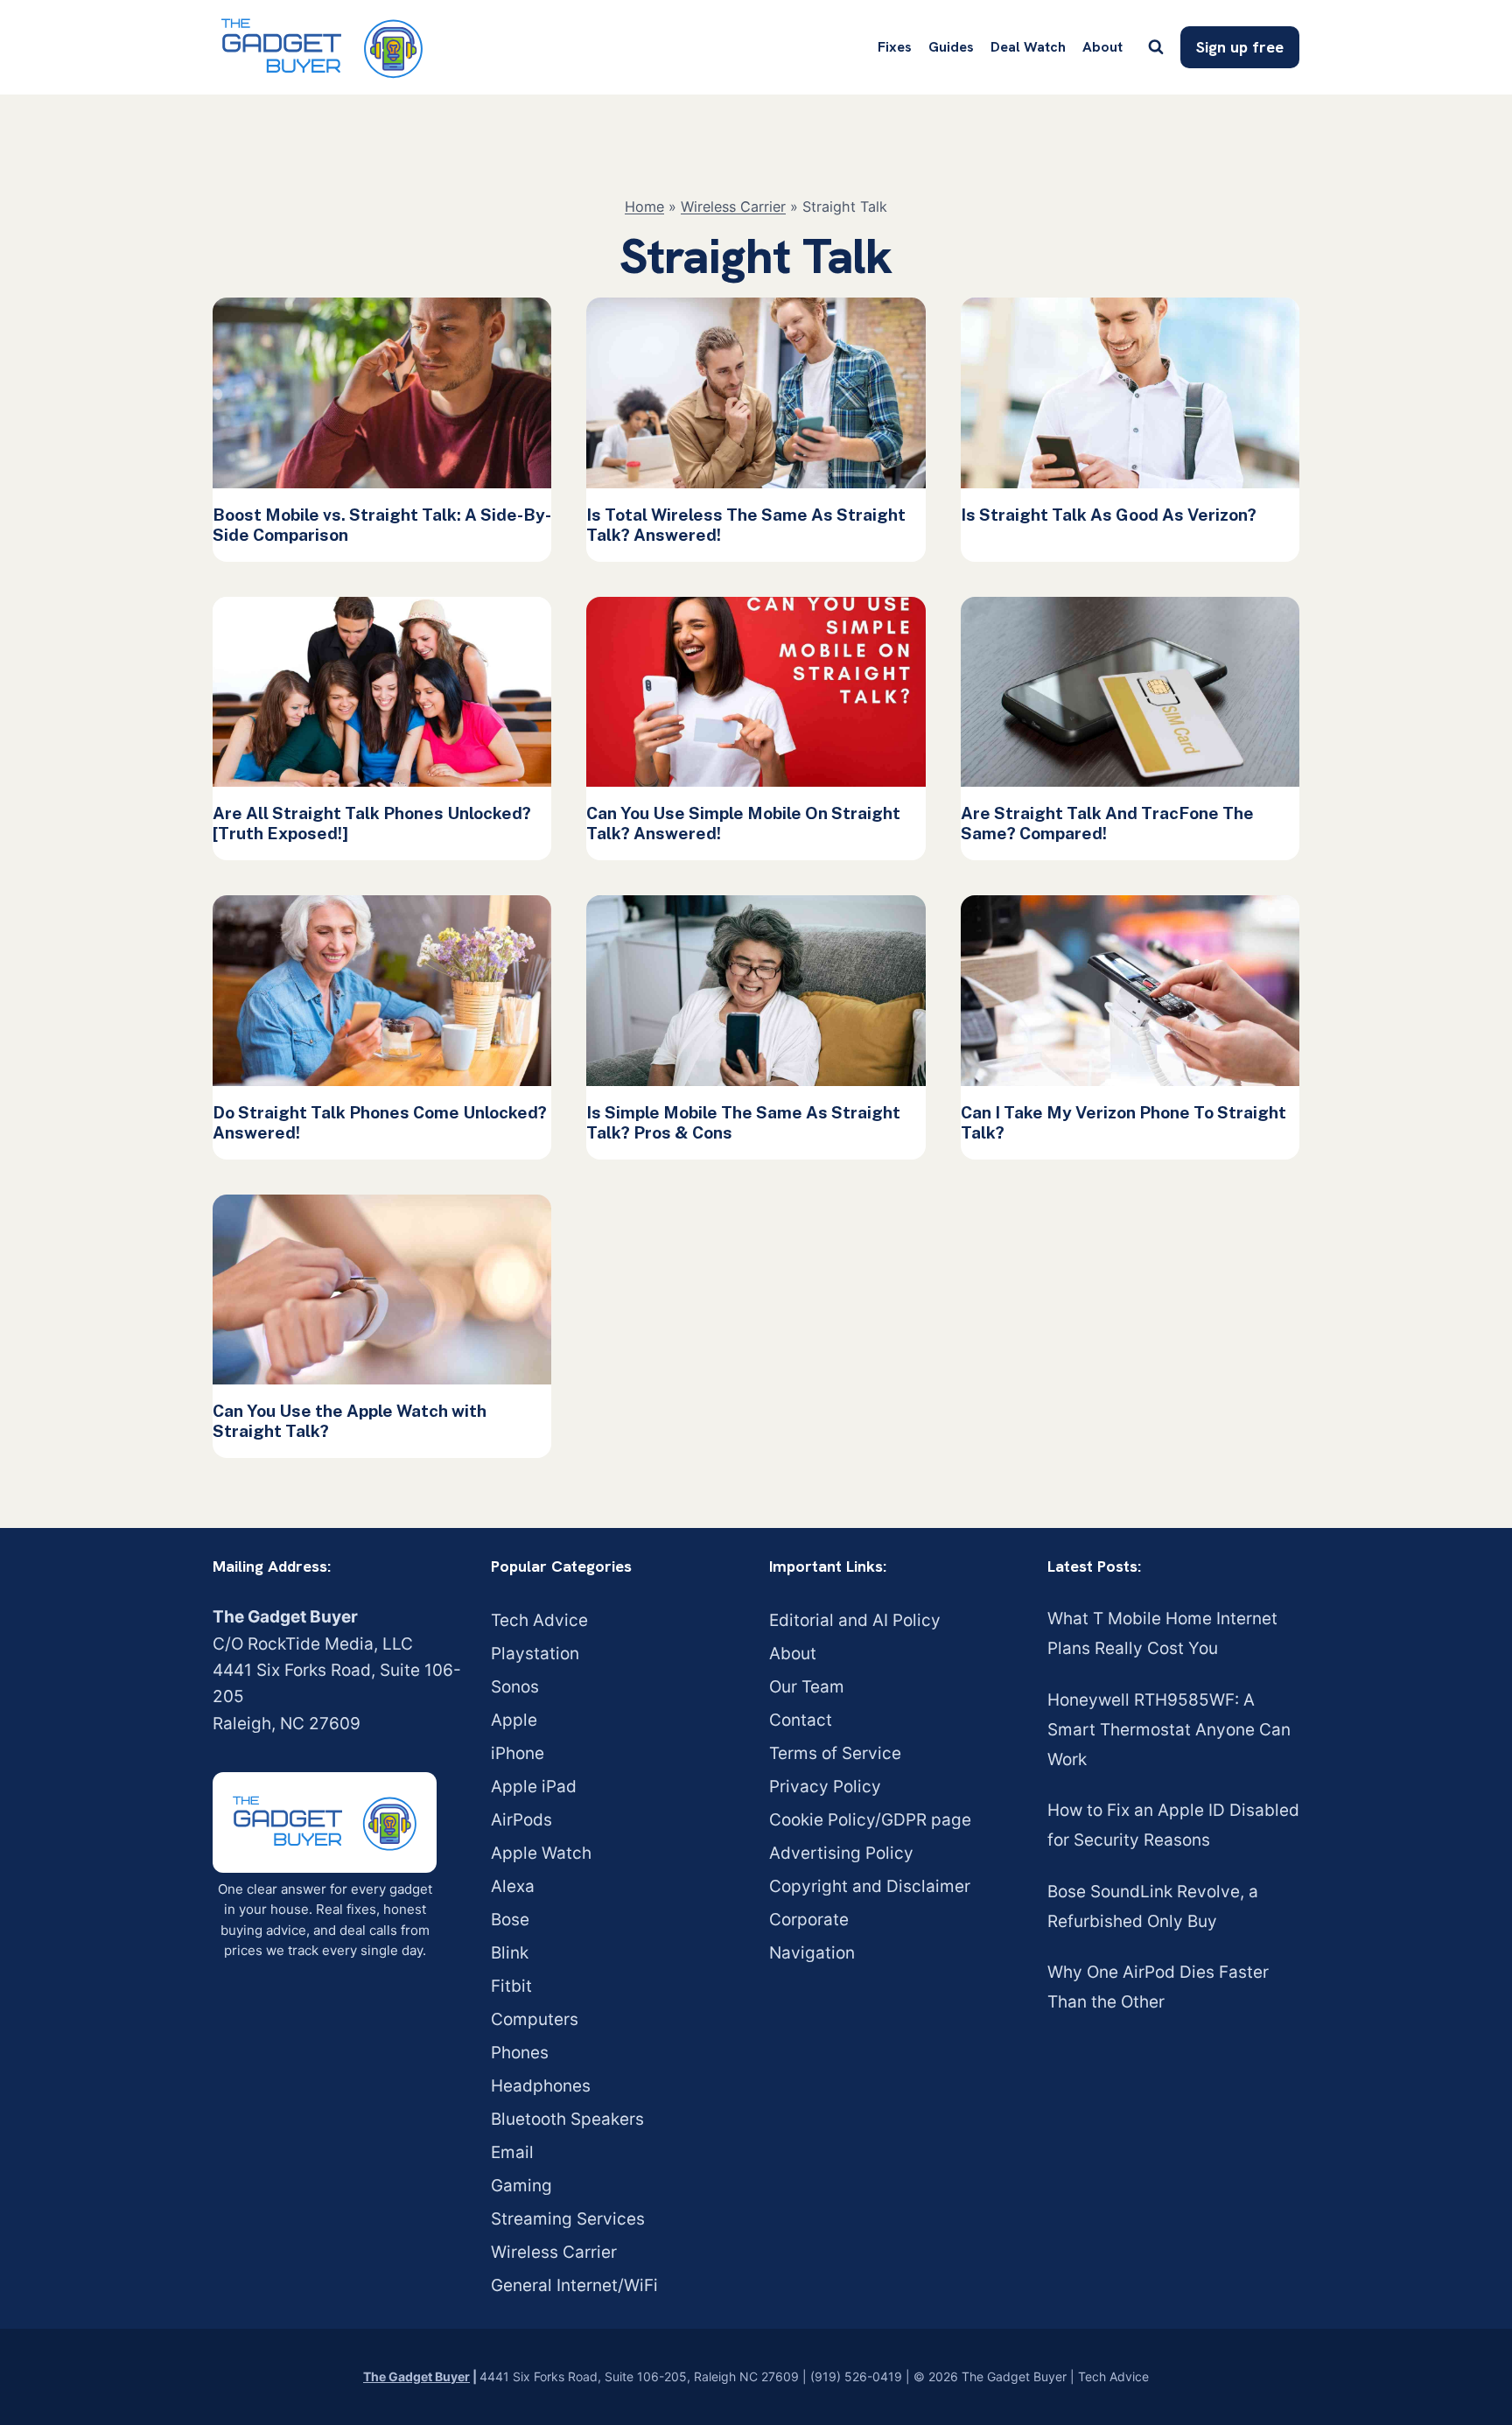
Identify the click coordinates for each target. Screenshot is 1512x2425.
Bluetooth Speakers (567, 2119)
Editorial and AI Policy (855, 1620)
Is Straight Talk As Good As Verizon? (1109, 515)
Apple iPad (534, 1787)
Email (512, 2152)
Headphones (541, 2086)
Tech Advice (539, 1620)
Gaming (521, 2186)
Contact (801, 1720)
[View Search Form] (1156, 47)
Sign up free (1240, 47)
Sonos (515, 1687)
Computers (535, 2019)
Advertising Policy (841, 1853)
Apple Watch (541, 1853)
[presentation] (382, 393)
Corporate (809, 1920)
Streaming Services (568, 2219)
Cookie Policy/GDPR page (870, 1820)
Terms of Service (835, 1753)
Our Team (807, 1687)
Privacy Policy (825, 1787)
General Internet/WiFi (574, 2285)
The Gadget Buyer (416, 2376)
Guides (951, 47)
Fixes (895, 47)
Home (644, 207)
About (1102, 47)
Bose (510, 1920)
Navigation (812, 1953)
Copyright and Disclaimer (870, 1886)
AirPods (521, 1820)
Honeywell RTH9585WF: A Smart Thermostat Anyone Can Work (1169, 1730)
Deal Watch (1028, 47)
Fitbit (511, 1986)
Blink (510, 1953)
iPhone (518, 1753)
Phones (520, 2053)
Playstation (535, 1654)
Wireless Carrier (733, 207)
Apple (514, 1720)
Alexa (513, 1886)
